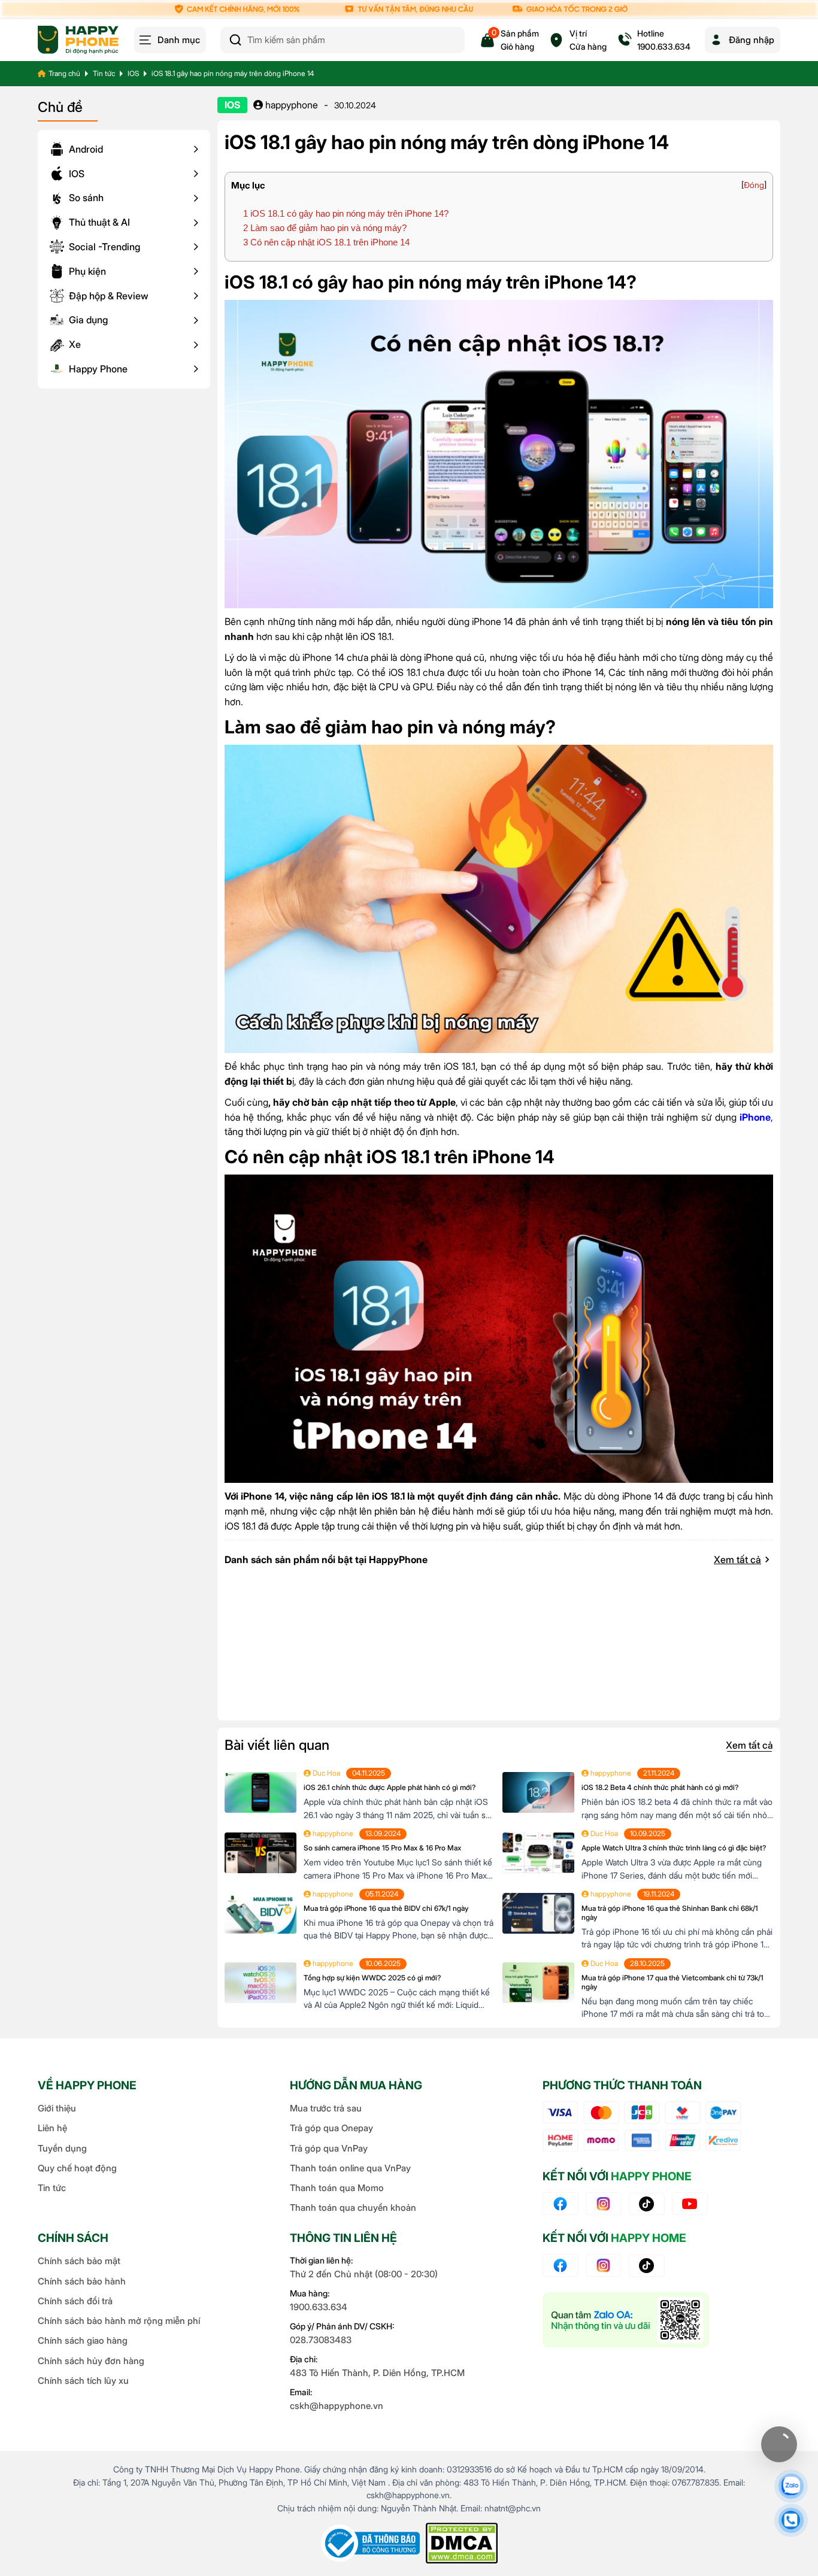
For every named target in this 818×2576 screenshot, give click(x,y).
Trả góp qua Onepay (331, 2128)
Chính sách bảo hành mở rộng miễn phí (119, 2321)
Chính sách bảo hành (82, 2281)
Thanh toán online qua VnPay (350, 2168)
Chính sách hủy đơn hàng (91, 2361)
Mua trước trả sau (326, 2108)
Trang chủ (64, 73)
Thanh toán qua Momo (337, 2188)
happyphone (290, 105)
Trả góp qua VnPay (329, 2148)
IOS (133, 73)
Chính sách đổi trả (75, 2301)
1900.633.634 (319, 2307)
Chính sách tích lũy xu (83, 2381)
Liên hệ (52, 2128)
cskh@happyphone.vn (337, 2406)
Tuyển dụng (62, 2148)
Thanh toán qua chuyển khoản (353, 2208)
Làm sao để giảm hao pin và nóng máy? (325, 228)
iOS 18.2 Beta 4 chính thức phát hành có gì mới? (660, 1787)
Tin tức (104, 73)
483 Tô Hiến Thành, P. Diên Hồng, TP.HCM (377, 2373)
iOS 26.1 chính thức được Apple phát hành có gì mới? (390, 1787)
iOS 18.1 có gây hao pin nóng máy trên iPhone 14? (346, 213)
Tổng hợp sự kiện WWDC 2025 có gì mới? (372, 1978)
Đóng (754, 185)
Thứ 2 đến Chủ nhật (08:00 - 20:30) (364, 2274)
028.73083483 (321, 2340)
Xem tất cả (737, 1559)
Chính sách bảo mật (79, 2261)
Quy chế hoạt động (77, 2168)
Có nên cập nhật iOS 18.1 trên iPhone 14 (326, 242)
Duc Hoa (325, 1773)
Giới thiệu (57, 2108)
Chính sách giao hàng (83, 2340)
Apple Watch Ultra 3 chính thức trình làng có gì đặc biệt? (674, 1848)
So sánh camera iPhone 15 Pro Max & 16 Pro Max (382, 1848)
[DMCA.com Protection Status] (462, 2543)
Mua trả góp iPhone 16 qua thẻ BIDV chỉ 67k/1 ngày (386, 1908)
